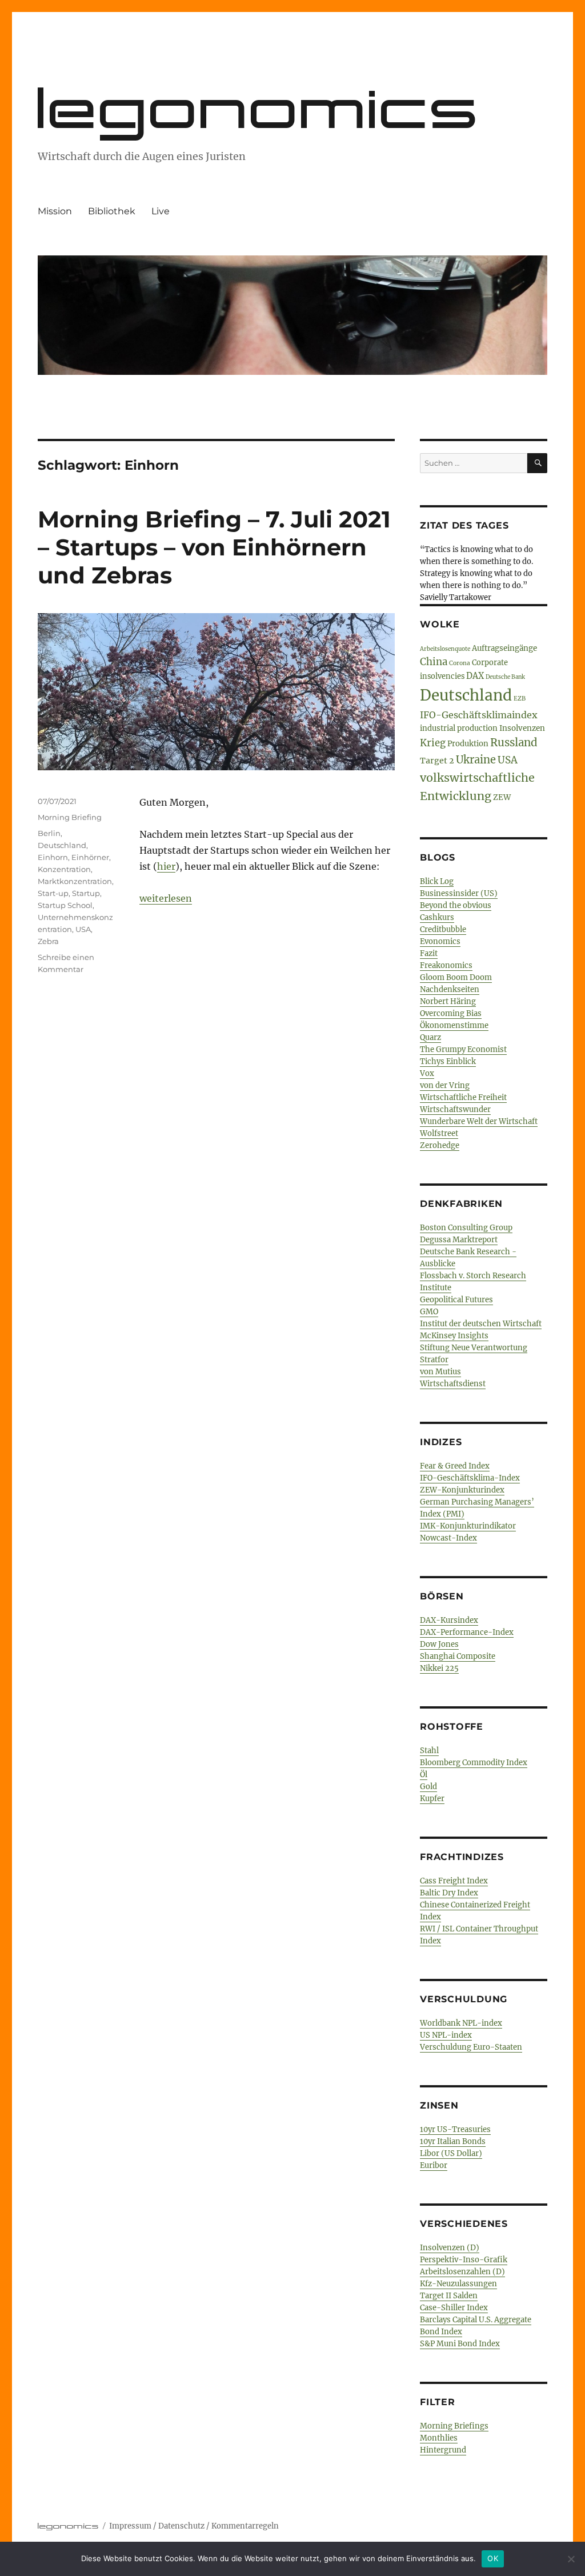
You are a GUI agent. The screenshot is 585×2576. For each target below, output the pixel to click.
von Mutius (440, 1372)
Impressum (130, 2526)
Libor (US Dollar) (451, 2153)
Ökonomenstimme (454, 1025)
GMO (429, 1312)
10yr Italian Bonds (453, 2141)
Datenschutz (181, 2526)
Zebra (48, 941)
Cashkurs (437, 917)
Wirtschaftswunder (455, 1109)
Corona (460, 663)
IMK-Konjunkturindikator (468, 1526)
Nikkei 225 (439, 1668)
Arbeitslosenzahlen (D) (462, 2272)
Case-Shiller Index (454, 2308)
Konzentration (64, 869)
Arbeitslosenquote (445, 649)
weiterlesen (166, 898)
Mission (55, 211)
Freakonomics (446, 965)
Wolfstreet (439, 1133)
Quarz (430, 1037)
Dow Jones (439, 1644)
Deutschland (62, 845)
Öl (424, 1775)
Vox (427, 1073)
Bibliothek (112, 211)
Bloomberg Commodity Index (474, 1763)
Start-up (53, 893)
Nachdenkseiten (450, 989)
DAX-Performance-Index (467, 1632)
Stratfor (434, 1360)
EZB (520, 699)
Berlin (49, 833)
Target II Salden (449, 2296)
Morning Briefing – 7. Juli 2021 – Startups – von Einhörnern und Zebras (214, 547)
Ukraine (476, 760)
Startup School (65, 905)
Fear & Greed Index (455, 1466)
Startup (86, 893)
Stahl (429, 1751)
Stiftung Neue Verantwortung (474, 1348)
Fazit (429, 953)
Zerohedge (440, 1145)
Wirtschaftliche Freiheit (463, 1097)
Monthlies (439, 2438)
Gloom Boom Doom (456, 977)
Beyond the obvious (456, 905)
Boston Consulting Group (466, 1228)
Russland (514, 743)
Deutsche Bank (505, 677)
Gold (428, 1787)
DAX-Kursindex (449, 1620)
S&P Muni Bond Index (460, 2344)
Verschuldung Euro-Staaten (471, 2047)
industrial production (459, 728)
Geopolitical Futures (456, 1300)
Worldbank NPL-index (461, 2023)
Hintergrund (443, 2450)
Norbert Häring (448, 1001)
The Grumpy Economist (463, 1049)
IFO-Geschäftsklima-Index (470, 1478)
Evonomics (440, 941)
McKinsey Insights (454, 1336)
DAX (475, 676)
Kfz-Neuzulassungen (458, 2284)
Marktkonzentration (75, 881)
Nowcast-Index (448, 1538)
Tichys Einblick (448, 1061)
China (434, 662)
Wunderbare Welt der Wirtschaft (479, 1121)
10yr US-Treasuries (455, 2129)
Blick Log (437, 881)
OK (493, 2558)
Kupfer (432, 1799)
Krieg (433, 743)
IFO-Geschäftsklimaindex (479, 715)
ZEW (502, 797)
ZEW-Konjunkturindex (462, 1490)
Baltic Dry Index (449, 1893)
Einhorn (53, 857)
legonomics (260, 108)
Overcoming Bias (451, 1013)
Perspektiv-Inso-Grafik (464, 2260)
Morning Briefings (454, 2426)
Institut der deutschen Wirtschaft (481, 1324)
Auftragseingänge (504, 648)
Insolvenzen (522, 728)
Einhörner (90, 857)
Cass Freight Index (454, 1881)
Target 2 (437, 761)
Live (161, 211)
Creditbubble (443, 929)
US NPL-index (446, 2035)
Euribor (434, 2165)
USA (83, 929)
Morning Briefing (70, 817)
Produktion (468, 744)
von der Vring (445, 1085)
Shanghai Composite (458, 1656)
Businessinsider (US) (459, 893)
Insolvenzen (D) (450, 2248)
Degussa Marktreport (459, 1240)
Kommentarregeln (245, 2526)
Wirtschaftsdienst (453, 1384)
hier (166, 866)
